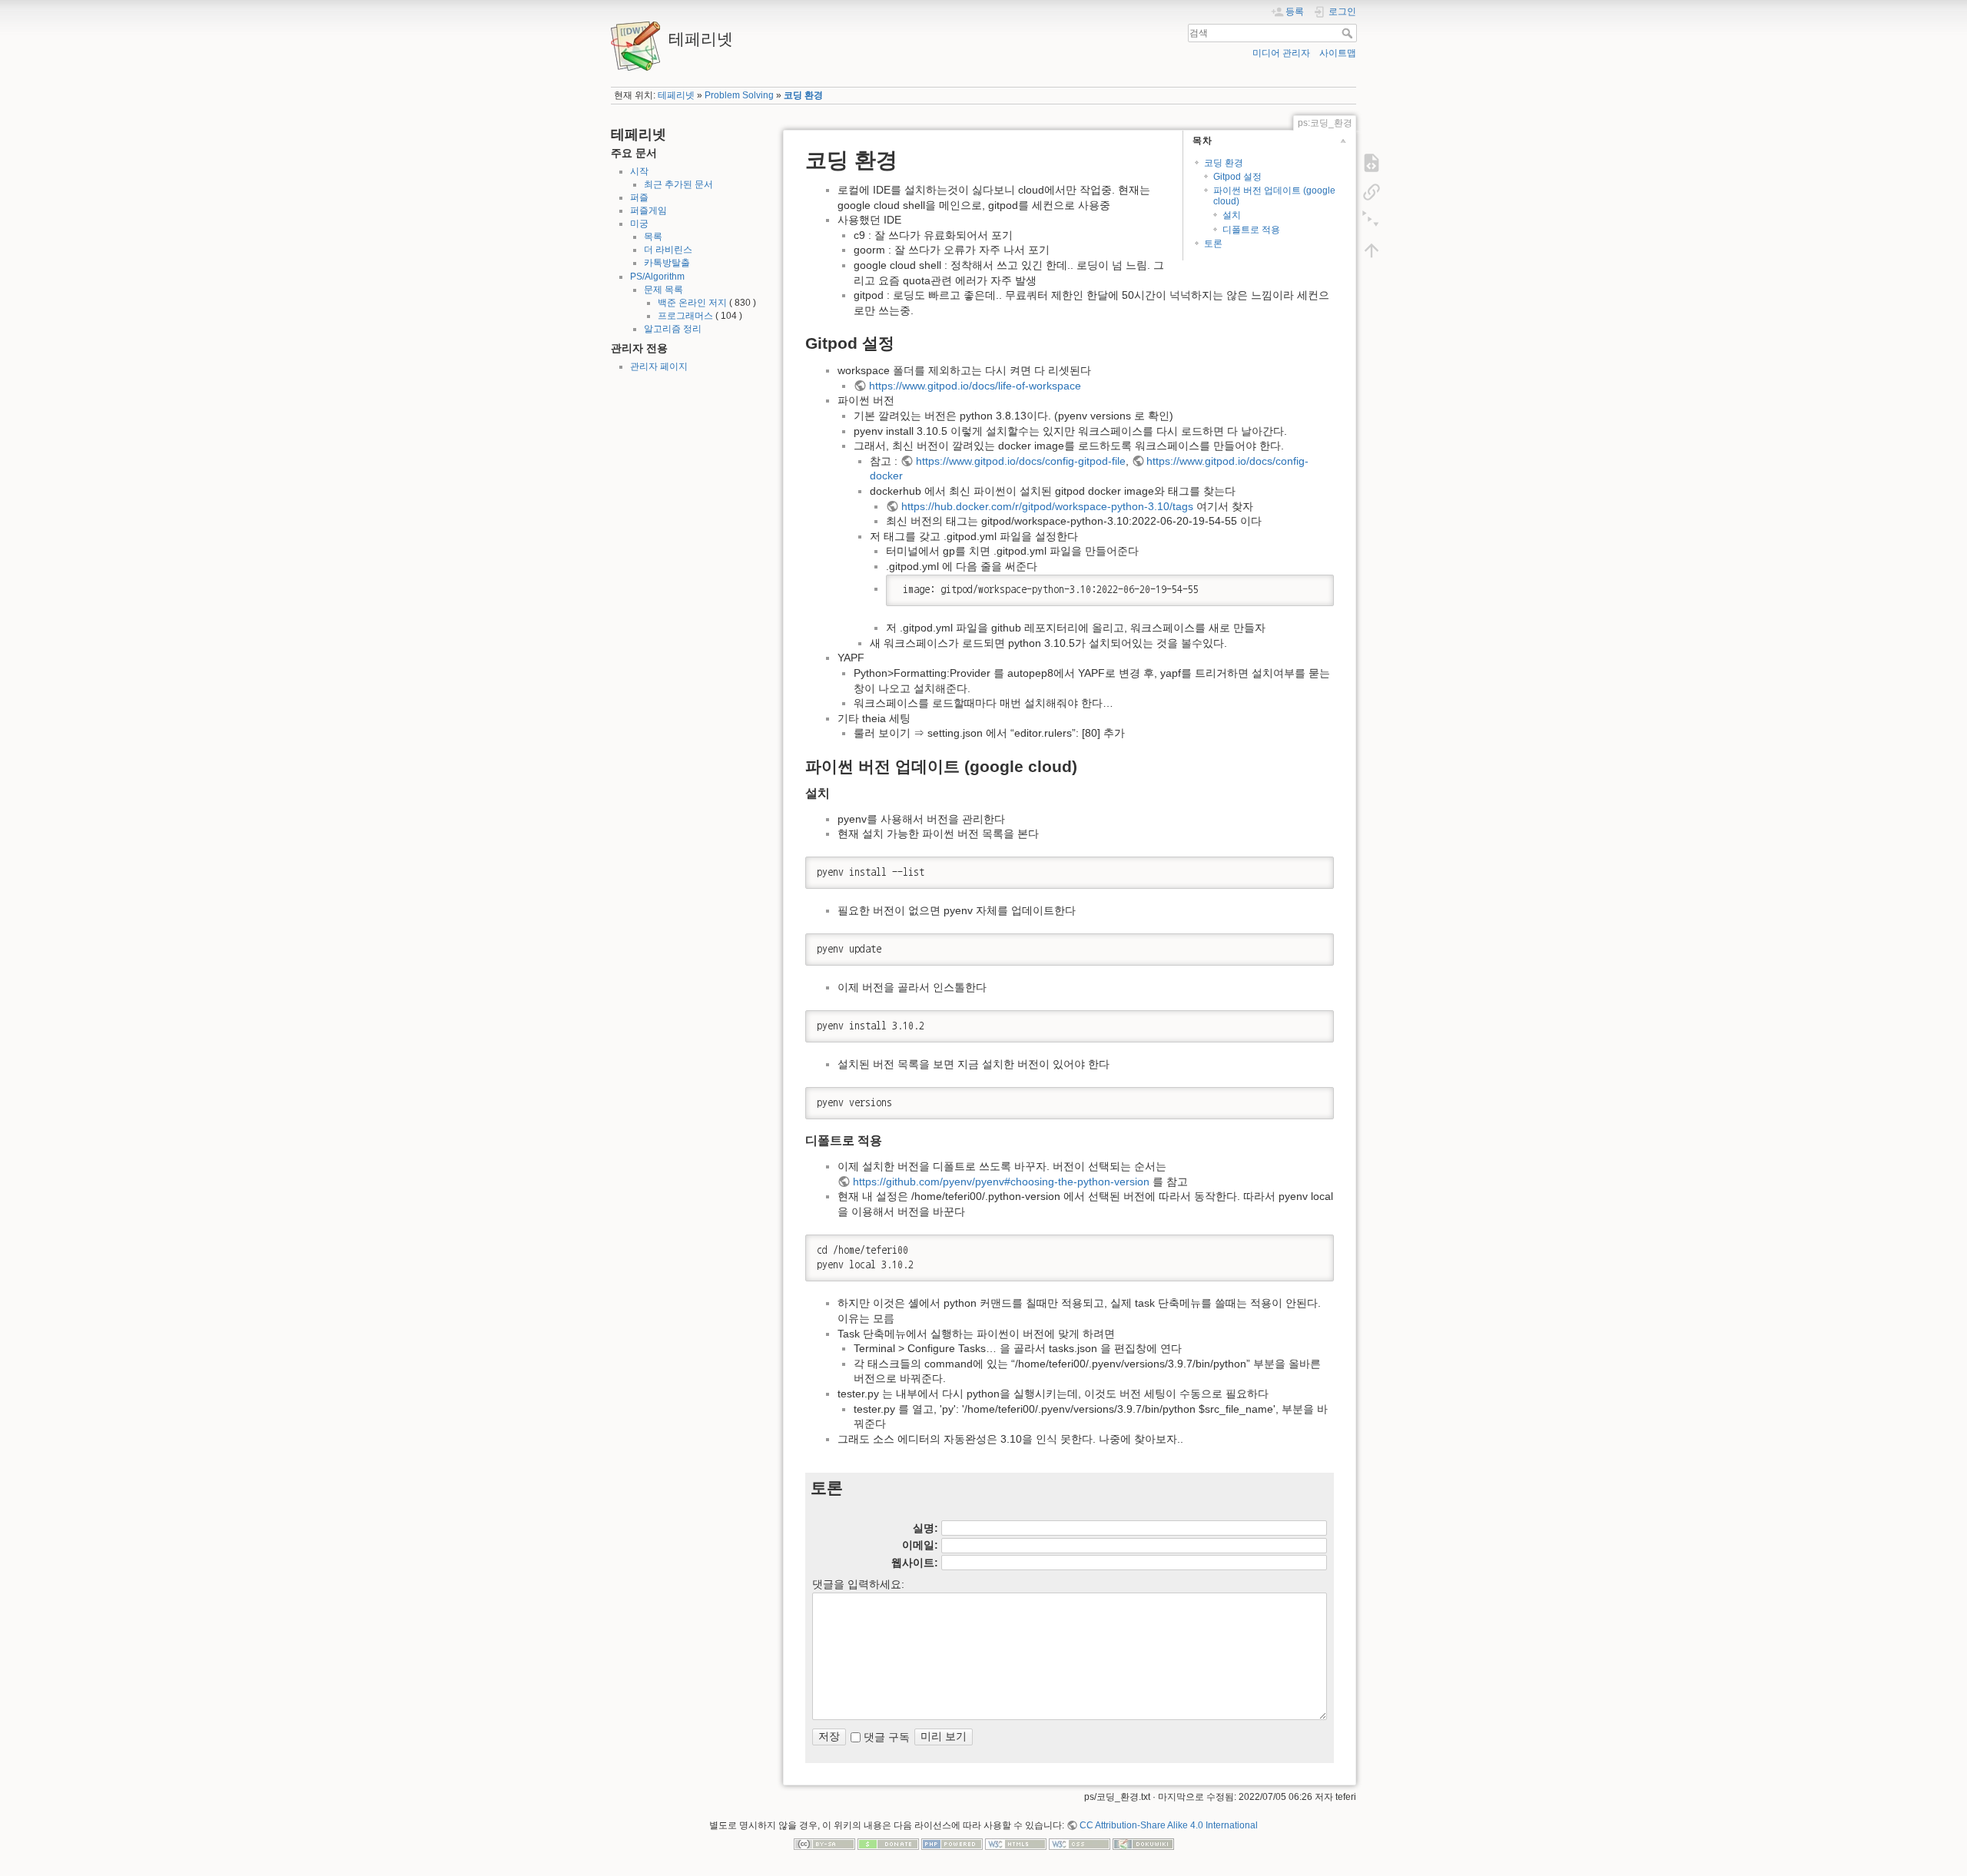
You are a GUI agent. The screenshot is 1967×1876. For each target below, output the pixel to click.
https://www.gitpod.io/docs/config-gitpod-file (1021, 461)
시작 (639, 171)
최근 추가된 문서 (678, 184)
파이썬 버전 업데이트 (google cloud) (1274, 196)
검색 (1349, 33)
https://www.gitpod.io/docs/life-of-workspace (975, 386)
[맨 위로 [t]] (1372, 250)
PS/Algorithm (657, 277)
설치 (1232, 215)
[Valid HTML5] (1016, 1843)
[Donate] (888, 1843)
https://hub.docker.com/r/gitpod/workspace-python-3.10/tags (1047, 506)
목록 (653, 237)
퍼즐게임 (648, 210)
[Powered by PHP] (952, 1843)
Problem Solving (739, 95)
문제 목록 (663, 290)
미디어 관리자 (1281, 53)
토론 (1213, 244)
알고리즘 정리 (673, 329)
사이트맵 (1338, 53)
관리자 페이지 (659, 366)
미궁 (639, 224)
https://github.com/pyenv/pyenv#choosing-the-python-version (1001, 1182)
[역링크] (1372, 192)
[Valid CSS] (1080, 1843)
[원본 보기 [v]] (1372, 163)
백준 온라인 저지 (692, 303)
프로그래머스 (685, 316)
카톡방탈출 (667, 263)
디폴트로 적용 (1251, 230)
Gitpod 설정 (1237, 177)
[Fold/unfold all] (1372, 221)
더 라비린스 (668, 250)
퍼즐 (639, 197)
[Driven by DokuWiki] (1143, 1843)
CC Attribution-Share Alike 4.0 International (1169, 1825)
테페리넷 (676, 95)
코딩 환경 (803, 95)
